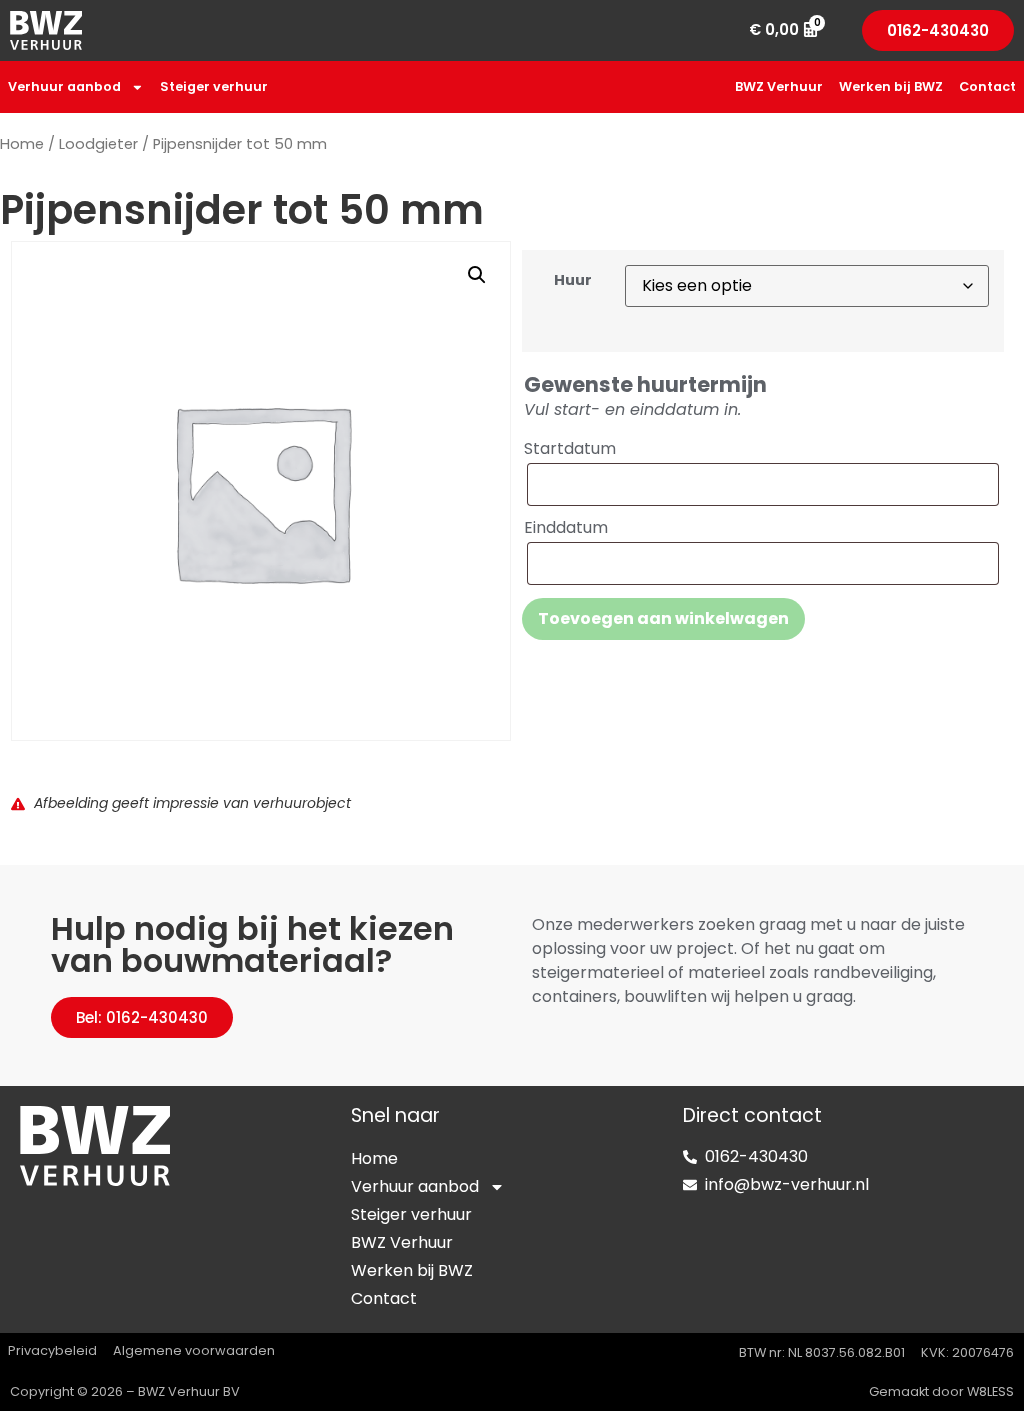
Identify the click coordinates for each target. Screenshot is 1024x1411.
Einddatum (566, 528)
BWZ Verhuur (779, 86)
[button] (477, 275)
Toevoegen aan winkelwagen (663, 618)
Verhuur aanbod (64, 86)
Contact (987, 86)
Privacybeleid (52, 1350)
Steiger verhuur (214, 86)
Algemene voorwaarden (194, 1350)
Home (22, 144)
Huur (573, 280)
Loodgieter (98, 144)
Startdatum (570, 449)
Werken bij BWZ (891, 86)
